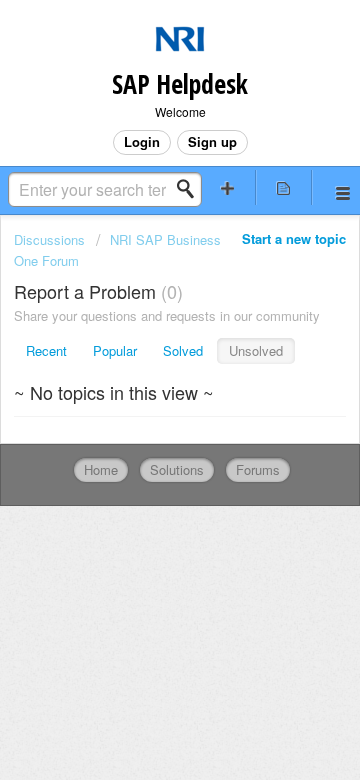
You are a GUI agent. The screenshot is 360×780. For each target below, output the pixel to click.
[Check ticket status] (284, 187)
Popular (115, 350)
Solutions (177, 469)
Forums (258, 469)
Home (101, 469)
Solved (183, 350)
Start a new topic (294, 238)
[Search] (191, 189)
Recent (46, 350)
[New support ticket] (228, 187)
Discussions (49, 239)
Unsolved (256, 350)
